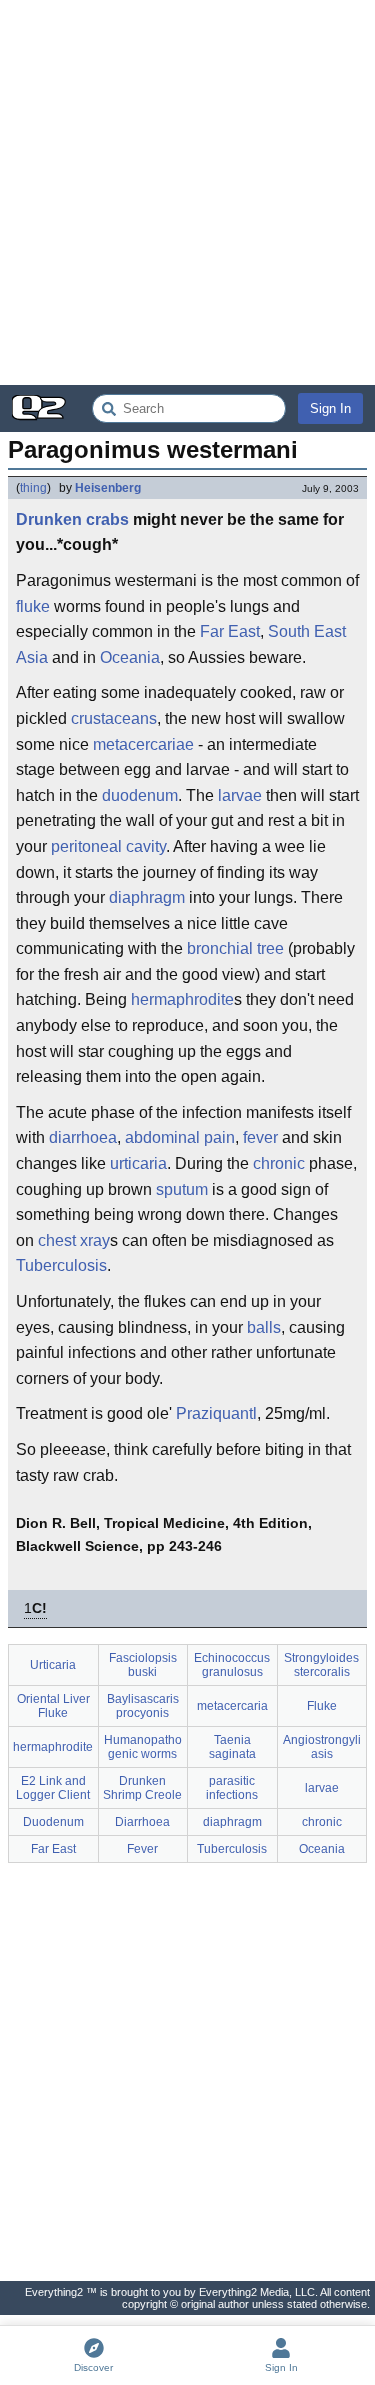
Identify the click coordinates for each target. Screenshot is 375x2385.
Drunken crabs (72, 519)
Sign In (330, 408)
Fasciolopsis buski (143, 1665)
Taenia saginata (232, 1747)
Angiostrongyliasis (322, 1747)
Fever (142, 1849)
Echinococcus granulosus (232, 1665)
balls (264, 1327)
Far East (230, 631)
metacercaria (232, 1706)
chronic (279, 1163)
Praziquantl (216, 1413)
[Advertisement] (187, 192)
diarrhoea (83, 1137)
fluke (33, 606)
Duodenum (53, 1822)
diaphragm (147, 897)
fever (260, 1137)
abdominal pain (180, 1137)
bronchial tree (235, 948)
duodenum (140, 795)
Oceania (130, 657)
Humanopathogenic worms (143, 1747)
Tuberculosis (61, 1265)
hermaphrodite (182, 999)
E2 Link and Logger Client (53, 1788)
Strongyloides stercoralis (321, 1665)
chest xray (74, 1240)
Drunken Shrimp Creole (142, 1788)
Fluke (322, 1706)
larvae (240, 795)
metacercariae (143, 744)
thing (33, 488)
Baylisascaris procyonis (143, 1706)
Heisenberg (108, 488)
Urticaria (53, 1665)
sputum (182, 1189)
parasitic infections (232, 1788)
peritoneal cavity (108, 846)
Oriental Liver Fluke (53, 1706)
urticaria (138, 1163)
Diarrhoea (142, 1822)
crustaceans (114, 718)
